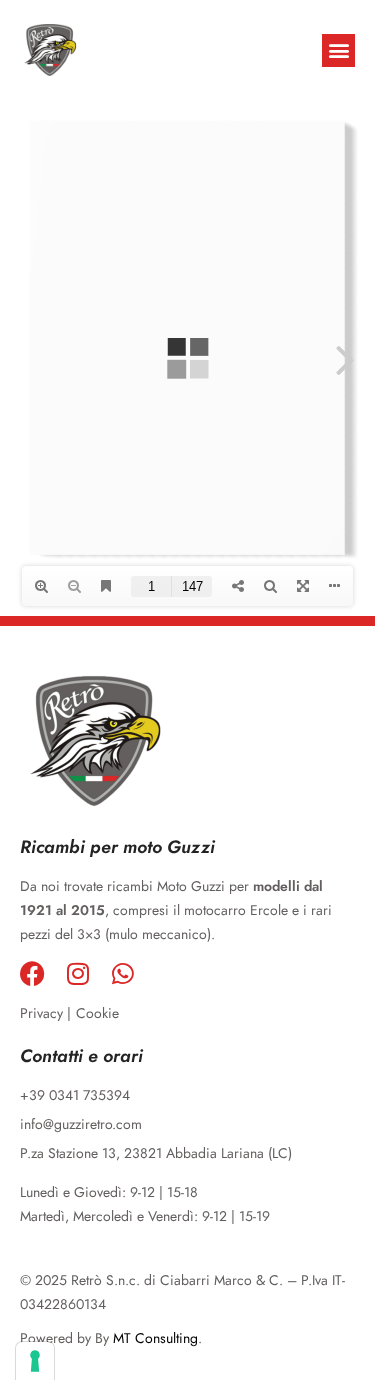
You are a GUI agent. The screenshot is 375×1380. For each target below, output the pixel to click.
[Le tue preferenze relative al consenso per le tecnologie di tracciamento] (35, 1361)
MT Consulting (155, 1338)
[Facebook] (32, 973)
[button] (338, 50)
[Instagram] (77, 973)
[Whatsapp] (122, 973)
